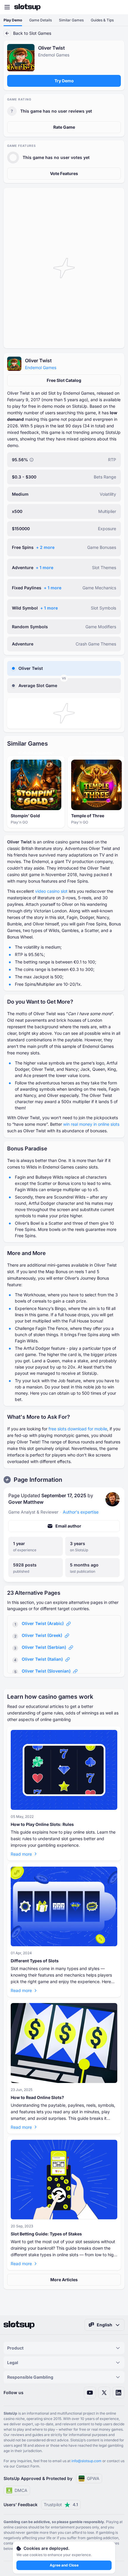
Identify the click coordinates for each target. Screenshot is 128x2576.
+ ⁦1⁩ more (45, 567)
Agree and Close (64, 2565)
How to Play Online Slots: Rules (42, 1824)
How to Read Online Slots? (37, 2097)
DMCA (21, 2490)
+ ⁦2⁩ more (45, 547)
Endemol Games (41, 367)
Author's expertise (81, 1512)
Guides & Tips (102, 20)
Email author (68, 1526)
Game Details (40, 20)
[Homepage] (27, 7)
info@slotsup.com (86, 2461)
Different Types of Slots (35, 1961)
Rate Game (64, 127)
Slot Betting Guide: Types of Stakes (46, 2234)
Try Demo (64, 81)
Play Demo (13, 20)
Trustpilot (61, 2505)
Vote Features (64, 173)
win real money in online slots (91, 1124)
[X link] (104, 2393)
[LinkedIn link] (118, 2393)
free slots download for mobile (78, 1429)
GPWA (93, 2478)
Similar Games (71, 20)
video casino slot (51, 891)
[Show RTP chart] (32, 460)
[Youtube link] (90, 2393)
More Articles (64, 2280)
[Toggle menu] (7, 7)
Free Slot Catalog (64, 380)
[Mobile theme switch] (118, 7)
